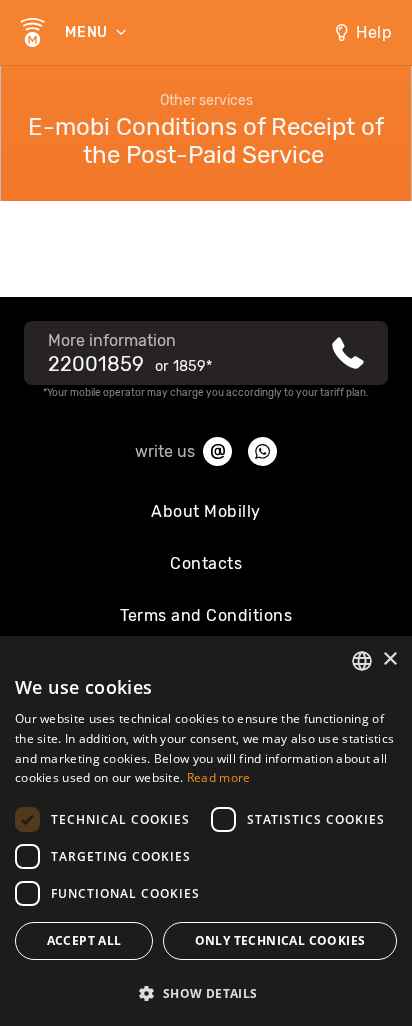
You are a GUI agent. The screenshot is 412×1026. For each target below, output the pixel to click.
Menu (88, 32)
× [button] (389, 659)
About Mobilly (206, 511)
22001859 (96, 364)
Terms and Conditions (206, 615)
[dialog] (206, 831)
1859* (192, 366)
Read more (219, 777)
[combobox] (362, 661)
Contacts (206, 563)
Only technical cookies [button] (280, 940)
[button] (206, 992)
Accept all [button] (84, 940)
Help (374, 32)
